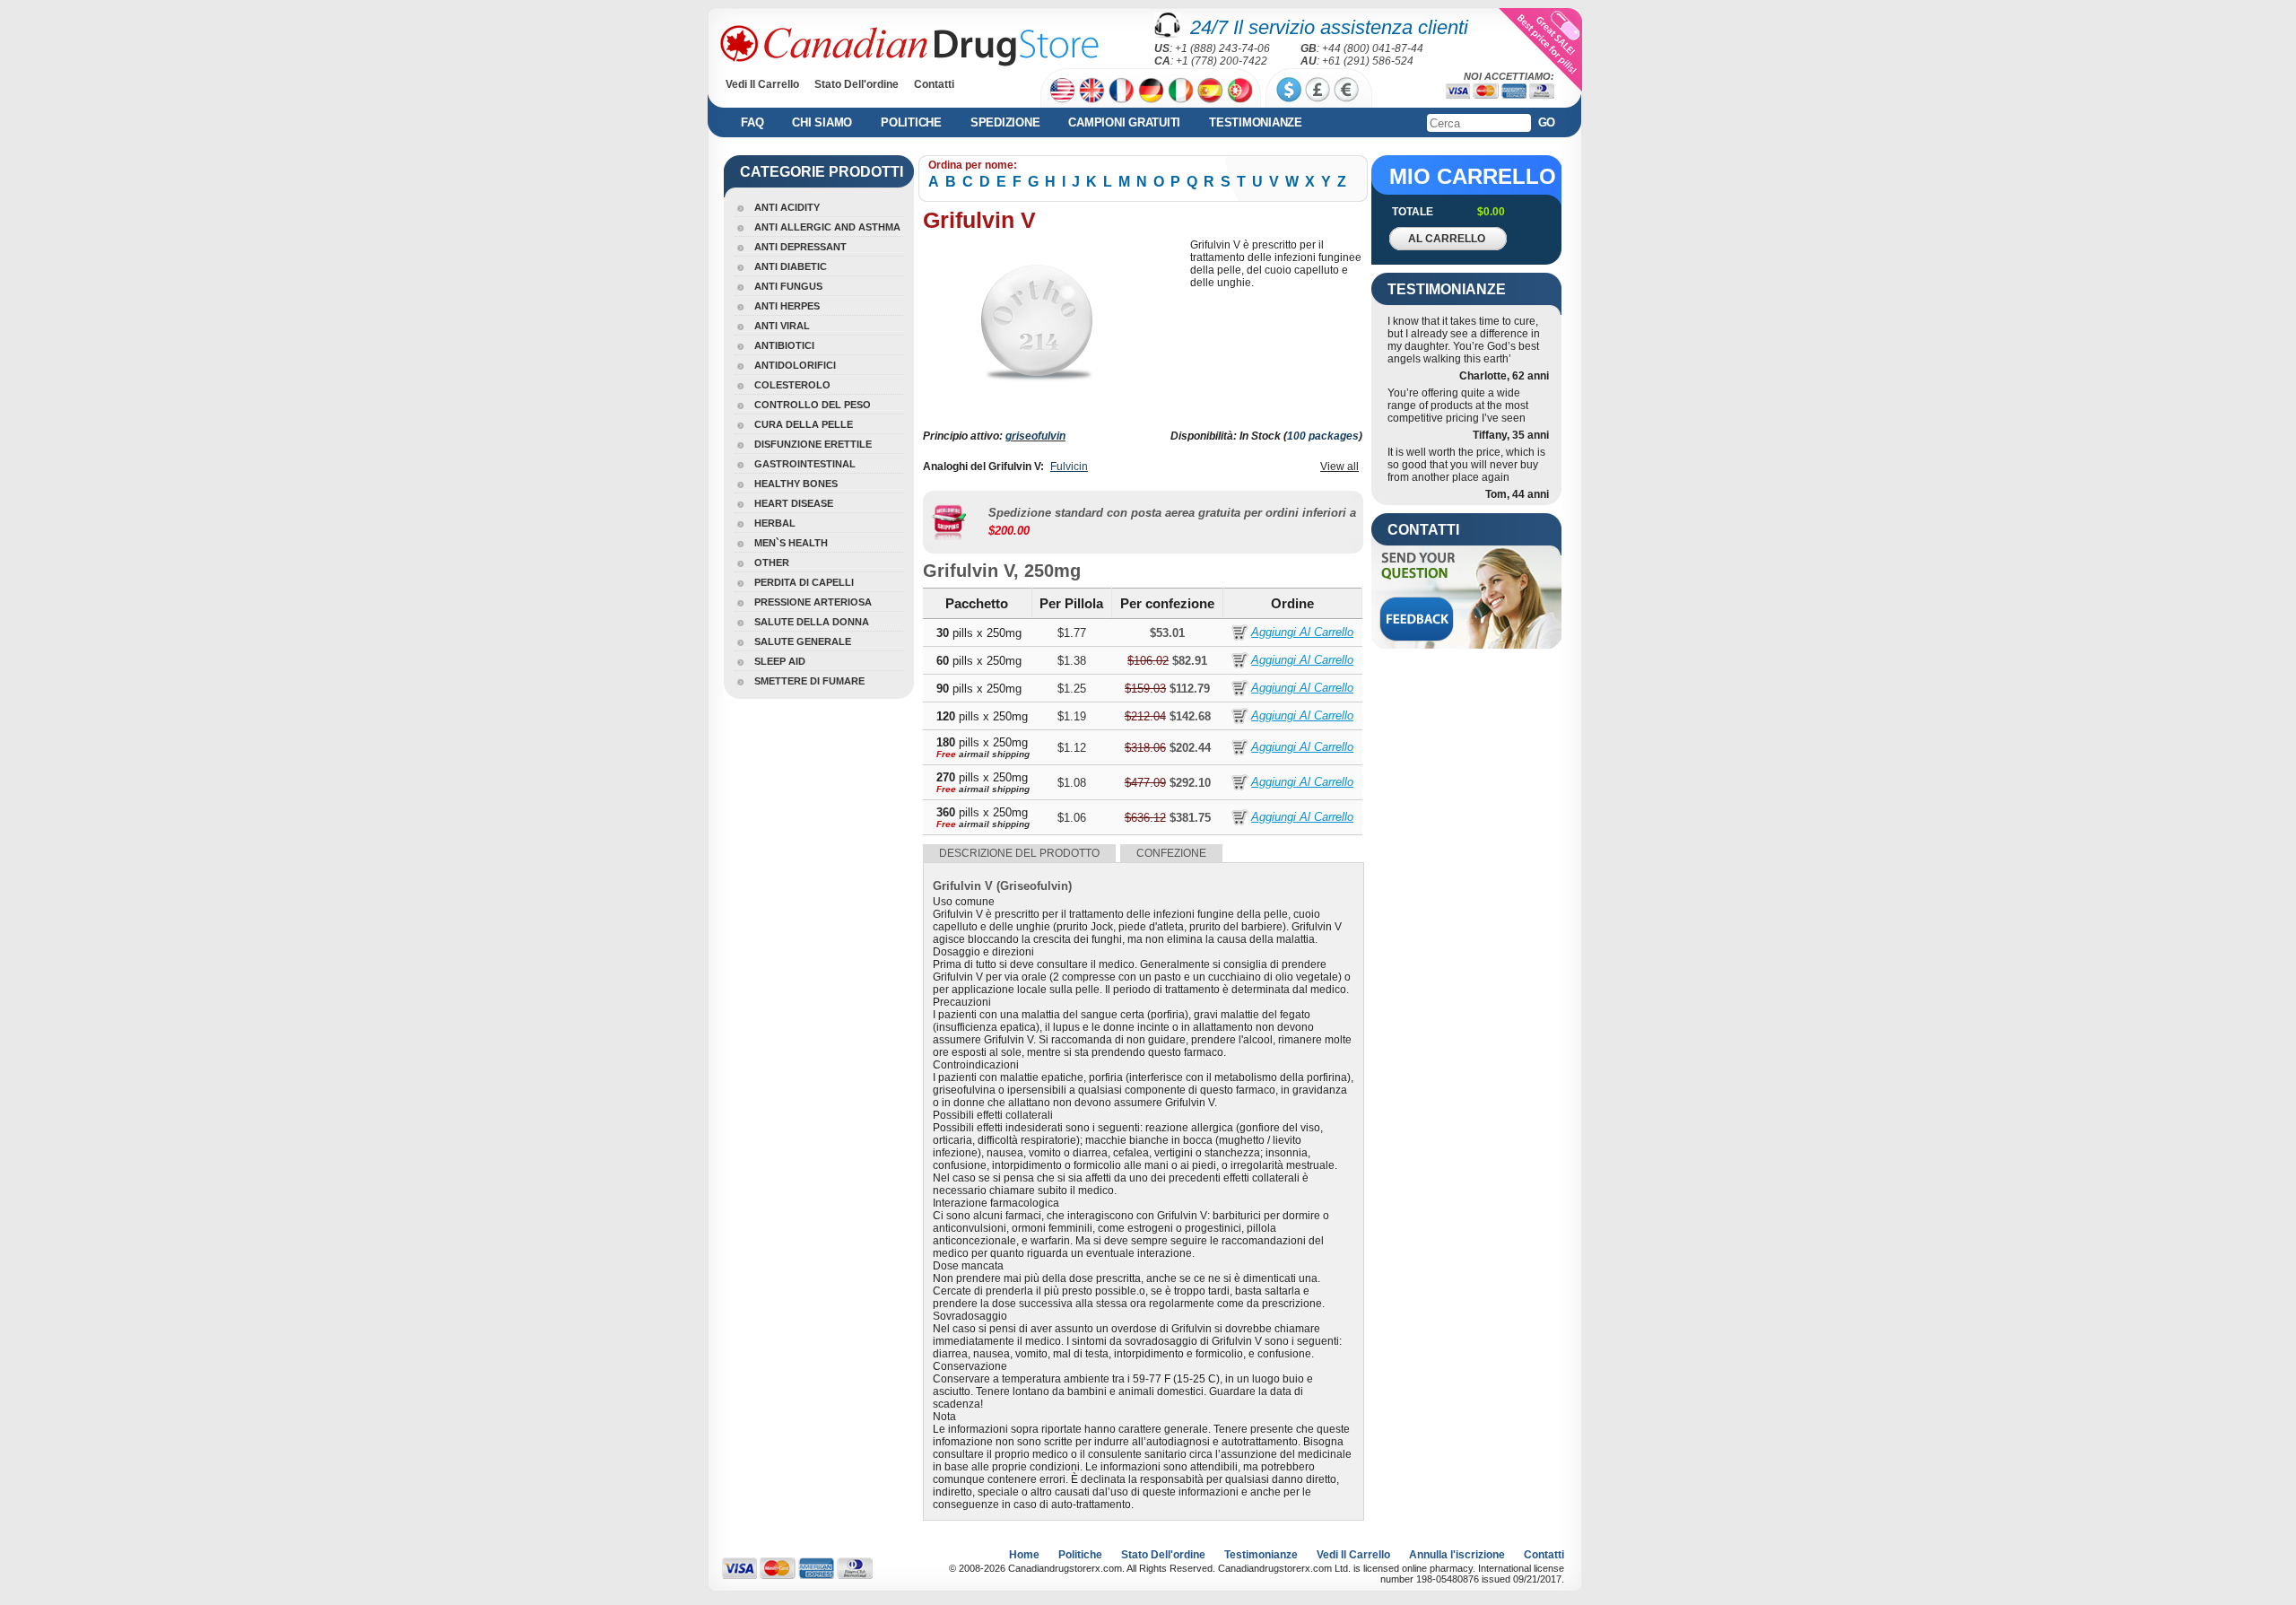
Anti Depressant (800, 247)
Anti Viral (782, 326)
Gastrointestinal (805, 464)
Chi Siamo (822, 122)
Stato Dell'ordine (857, 84)
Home (1024, 1555)
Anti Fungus (788, 286)
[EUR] (1346, 90)
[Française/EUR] (1122, 90)
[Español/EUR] (1210, 90)
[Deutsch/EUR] (1151, 90)
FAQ (752, 122)
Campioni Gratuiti (1124, 122)
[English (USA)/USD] (1062, 90)
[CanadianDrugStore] (909, 46)
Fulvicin (1069, 467)
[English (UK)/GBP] (1092, 90)
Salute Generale (803, 641)
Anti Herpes (787, 306)
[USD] (1289, 90)
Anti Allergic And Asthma (827, 227)
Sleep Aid (780, 661)
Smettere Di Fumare (809, 681)
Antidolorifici (795, 365)
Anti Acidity (787, 207)
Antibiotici (784, 345)
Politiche (911, 122)
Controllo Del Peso (813, 405)
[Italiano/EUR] (1181, 90)
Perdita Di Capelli (804, 582)
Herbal (775, 523)
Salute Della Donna (812, 622)
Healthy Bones (796, 484)
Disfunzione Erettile (813, 444)
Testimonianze (1256, 122)
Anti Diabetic (791, 266)
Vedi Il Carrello (762, 84)
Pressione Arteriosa (813, 602)
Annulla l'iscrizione (1457, 1555)
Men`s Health (791, 543)
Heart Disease (794, 503)
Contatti (934, 84)
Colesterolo (792, 385)
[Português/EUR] (1240, 90)
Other (772, 563)
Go (1547, 122)
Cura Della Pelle (804, 424)
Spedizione (1005, 122)
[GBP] (1318, 90)
